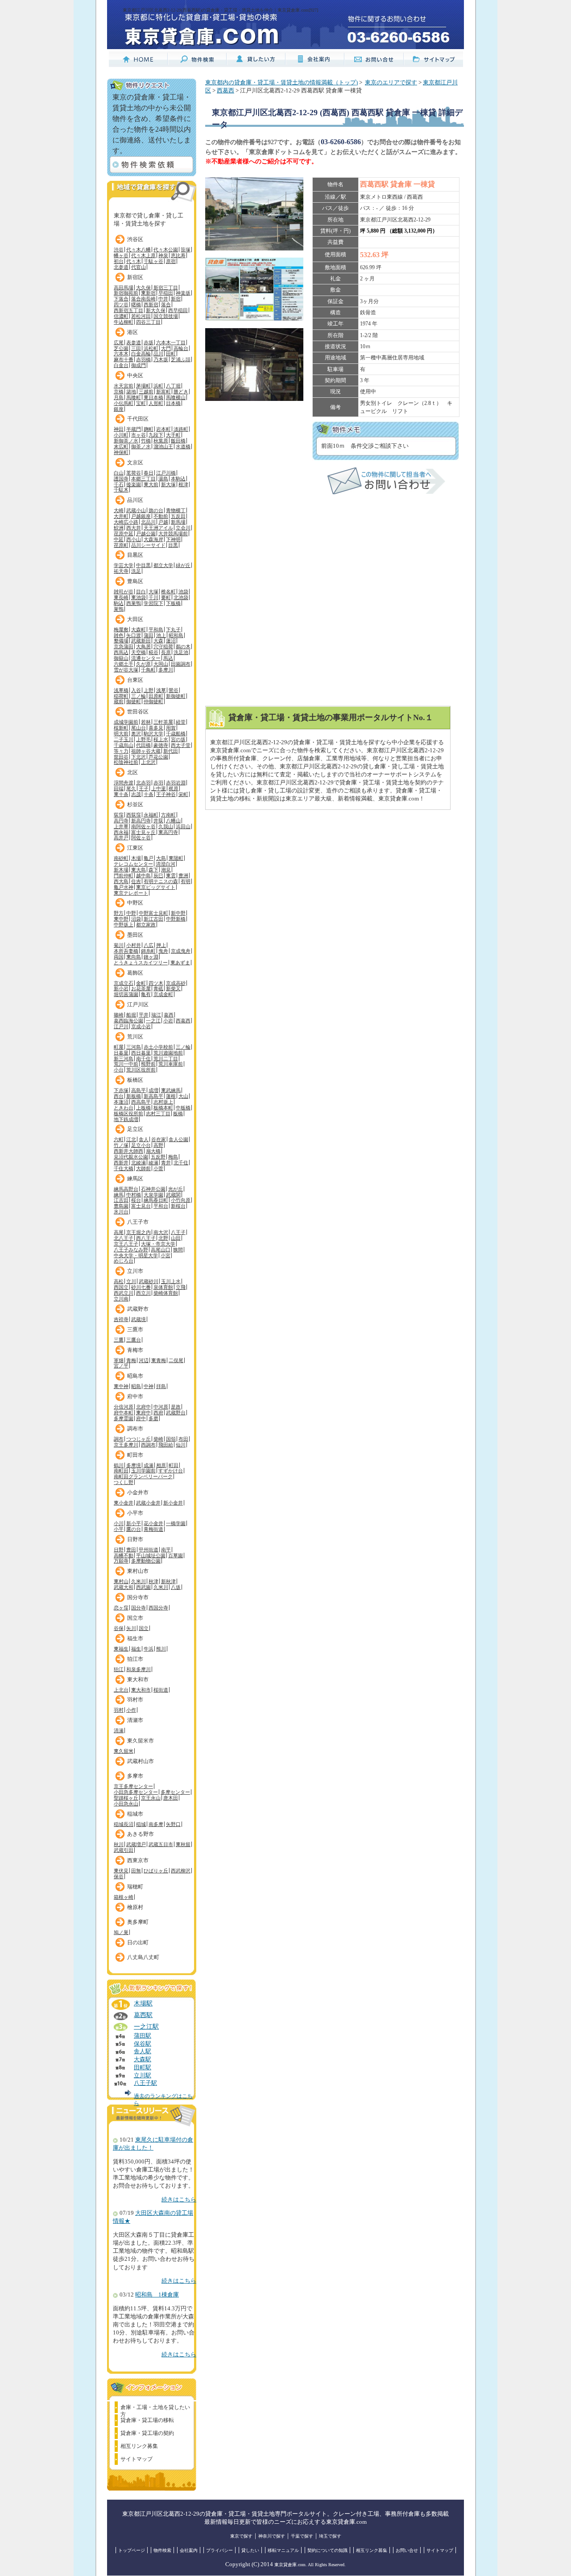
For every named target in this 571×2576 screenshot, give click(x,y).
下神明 (173, 539)
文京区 (135, 463)
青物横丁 (176, 510)
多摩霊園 (124, 1418)
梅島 (173, 1157)
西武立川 (124, 1293)
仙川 (181, 1445)
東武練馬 (171, 1090)
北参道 (121, 267)
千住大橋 (124, 1168)
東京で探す (241, 2536)
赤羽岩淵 (176, 783)
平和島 (156, 629)
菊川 (119, 945)
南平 (166, 1550)
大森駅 (143, 2059)
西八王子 (146, 1238)
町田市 (135, 1455)
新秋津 (168, 1581)
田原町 (156, 696)
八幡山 (173, 821)
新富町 (163, 392)
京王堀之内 (139, 1232)
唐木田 (171, 1798)
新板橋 (134, 1096)
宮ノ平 (121, 1366)
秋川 (119, 1844)
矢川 (131, 1628)
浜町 (158, 386)
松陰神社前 (126, 762)
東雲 (171, 875)
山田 (176, 1238)
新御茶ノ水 (126, 441)
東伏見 (121, 1871)
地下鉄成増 (126, 1119)
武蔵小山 (136, 510)
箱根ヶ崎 (124, 1897)
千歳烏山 (124, 745)
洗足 (136, 571)
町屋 (119, 1047)
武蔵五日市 (161, 1844)
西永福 (121, 832)
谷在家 (159, 1139)
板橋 (178, 1113)
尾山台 (139, 728)
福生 (136, 1649)
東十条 (121, 794)
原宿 (171, 261)
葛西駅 (143, 2015)
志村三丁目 (158, 1113)
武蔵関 (173, 1195)
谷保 (119, 1628)
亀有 (146, 994)
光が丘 (176, 1189)
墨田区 (135, 935)
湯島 (163, 479)
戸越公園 (146, 534)
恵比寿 (178, 255)
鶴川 (119, 1465)
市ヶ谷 (139, 435)
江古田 (121, 1200)
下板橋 (173, 603)
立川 (131, 1281)
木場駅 (143, 2003)
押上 (161, 945)
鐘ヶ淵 (151, 957)
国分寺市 (138, 1597)
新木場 (121, 870)
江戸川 (121, 1026)
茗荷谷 (134, 473)
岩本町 (163, 429)
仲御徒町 (153, 701)
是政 (176, 1407)
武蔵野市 (138, 1309)
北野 (163, 1238)
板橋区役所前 (128, 1113)
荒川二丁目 (166, 1059)
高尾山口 (161, 1250)
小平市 (135, 1513)
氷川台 (121, 1212)
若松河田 (141, 316)
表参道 (134, 342)
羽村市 (135, 1700)
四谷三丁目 (148, 322)
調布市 (135, 1429)
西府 (158, 1413)
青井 (166, 1163)
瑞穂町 (135, 1887)
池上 (161, 635)
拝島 (161, 1386)
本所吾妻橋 (126, 951)
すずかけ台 (171, 1471)
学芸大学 (124, 565)
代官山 (139, 267)
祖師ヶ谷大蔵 (146, 751)
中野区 (135, 903)
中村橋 (134, 1195)
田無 (136, 1871)
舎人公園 (178, 1139)
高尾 (119, 1232)
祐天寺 (121, 571)
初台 (119, 261)
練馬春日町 (156, 1200)
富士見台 (141, 1206)
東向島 (134, 957)
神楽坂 (183, 293)
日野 (119, 1550)
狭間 (178, 1250)
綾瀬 (153, 1163)
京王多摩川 (126, 1445)
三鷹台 (134, 1340)
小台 (119, 1070)
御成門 (139, 365)
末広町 (121, 446)
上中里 (159, 788)
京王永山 (151, 1798)
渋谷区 (135, 239)
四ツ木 (156, 983)
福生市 (135, 1638)
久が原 (143, 664)
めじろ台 (124, 1261)
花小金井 (153, 1523)
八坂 (176, 1587)
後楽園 (134, 484)
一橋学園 (176, 1523)
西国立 (121, 1287)
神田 (119, 429)
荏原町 (121, 545)
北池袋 (181, 597)
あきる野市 (141, 1834)
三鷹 (119, 1340)
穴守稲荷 (163, 646)
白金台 (121, 365)
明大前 (121, 734)
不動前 (161, 516)
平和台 (161, 1206)
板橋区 (135, 1080)
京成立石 (124, 983)
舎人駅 (143, 2051)
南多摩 (156, 1824)
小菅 (158, 1168)
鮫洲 (119, 528)
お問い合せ (407, 2550)
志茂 (136, 794)
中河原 (161, 1407)
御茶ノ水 (141, 446)
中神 (149, 1386)
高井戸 (121, 838)
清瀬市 (135, 1720)
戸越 (163, 522)
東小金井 (124, 1503)
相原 (161, 1465)
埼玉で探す (330, 2536)
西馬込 (121, 652)
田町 (171, 354)
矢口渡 (134, 635)
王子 (144, 788)
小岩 (168, 1021)
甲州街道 (149, 1550)
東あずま (180, 963)
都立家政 (146, 925)
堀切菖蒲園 (126, 994)
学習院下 (153, 603)
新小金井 (173, 1503)
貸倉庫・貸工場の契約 (147, 2433)
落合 (166, 304)
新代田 (171, 751)
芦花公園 (158, 757)
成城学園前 (126, 722)
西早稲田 (178, 310)
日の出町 (138, 1942)
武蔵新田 (141, 641)
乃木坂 (161, 359)
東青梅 (159, 1360)
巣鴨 (119, 609)
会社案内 (189, 2550)
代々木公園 (166, 250)
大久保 (143, 288)
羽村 (119, 1710)
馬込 (168, 658)
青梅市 (135, 1350)
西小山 (134, 539)
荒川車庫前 (171, 1064)
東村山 (121, 1581)
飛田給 (166, 1445)
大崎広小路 (126, 522)
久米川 (139, 1581)
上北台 (121, 1690)
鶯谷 (174, 690)
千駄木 (121, 490)
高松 (119, 1281)
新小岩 (121, 988)
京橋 (119, 392)
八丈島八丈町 (143, 1957)
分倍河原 (124, 1407)
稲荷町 (121, 696)
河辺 (144, 1360)
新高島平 (153, 1096)
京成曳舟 (181, 951)
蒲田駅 (143, 2036)
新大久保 (156, 310)
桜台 (136, 1200)
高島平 (139, 1090)
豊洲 (183, 875)
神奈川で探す (272, 2536)
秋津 (153, 1581)
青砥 (158, 988)
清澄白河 (166, 864)
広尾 (119, 342)
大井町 (121, 516)
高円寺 (121, 821)
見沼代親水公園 (131, 1157)
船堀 (131, 1015)
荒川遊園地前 (168, 1053)
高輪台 (181, 348)
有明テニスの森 (161, 881)
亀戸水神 (124, 887)
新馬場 (178, 522)
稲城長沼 (124, 1824)
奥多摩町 (138, 1922)
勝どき (181, 392)
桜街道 (161, 1690)
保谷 (119, 1876)
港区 (132, 332)
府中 (141, 1418)
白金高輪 (141, 354)
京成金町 (163, 994)
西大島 (121, 881)
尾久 (131, 788)
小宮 (166, 1255)
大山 (183, 1096)
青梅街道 (153, 1529)
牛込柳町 (124, 322)
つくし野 (124, 1482)
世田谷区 (138, 712)
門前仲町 (124, 875)
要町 (166, 597)
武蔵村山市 (141, 1761)
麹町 (149, 429)
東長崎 (121, 597)
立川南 (121, 1299)
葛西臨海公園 (128, 1021)
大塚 (153, 592)
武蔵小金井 (148, 1503)
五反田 (178, 516)
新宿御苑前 (126, 293)
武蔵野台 (176, 1413)
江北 (131, 1139)
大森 (158, 641)
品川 (158, 354)
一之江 (153, 1021)
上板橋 (143, 1108)
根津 (183, 484)
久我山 (166, 826)
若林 (146, 722)
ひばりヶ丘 (156, 1871)
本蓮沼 (121, 1102)
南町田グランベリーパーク (143, 1476)
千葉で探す (302, 2536)
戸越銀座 (141, 516)
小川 (119, 1523)
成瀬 (149, 1465)
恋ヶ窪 (121, 1608)
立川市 (135, 1271)
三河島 (134, 1047)
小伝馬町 (124, 403)
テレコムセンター (133, 864)
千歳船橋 (176, 734)
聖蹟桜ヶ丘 (126, 1798)
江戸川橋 (166, 473)
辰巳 (158, 875)
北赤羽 (143, 783)
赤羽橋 (143, 359)
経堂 (181, 722)
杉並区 (135, 804)
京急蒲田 (124, 646)
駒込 (119, 603)
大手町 (173, 435)
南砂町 (121, 858)
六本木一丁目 (171, 342)
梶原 (174, 788)
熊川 (161, 1649)
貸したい (250, 2550)
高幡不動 (124, 1555)
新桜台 (178, 1206)
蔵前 (119, 701)
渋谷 (119, 250)
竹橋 (146, 441)
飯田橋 (178, 441)
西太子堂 (181, 745)
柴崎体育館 (166, 1293)
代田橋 (143, 745)
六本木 (121, 354)
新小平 (134, 1523)
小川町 (121, 435)
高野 (158, 1145)
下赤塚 (121, 1090)
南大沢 (161, 1232)
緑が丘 (183, 565)
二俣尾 (176, 1360)
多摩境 (134, 1465)
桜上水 (161, 739)
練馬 (119, 1195)
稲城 (141, 1824)
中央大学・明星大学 (136, 1255)
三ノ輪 (139, 696)
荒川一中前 (126, 1064)
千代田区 (138, 419)
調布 (119, 1439)
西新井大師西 (128, 1151)
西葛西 (183, 1021)
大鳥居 (143, 646)
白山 (119, 473)
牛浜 (149, 1649)
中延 (119, 539)
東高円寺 (168, 832)
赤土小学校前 (158, 1047)
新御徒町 (176, 696)
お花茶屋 (141, 988)
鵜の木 (183, 646)
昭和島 (176, 635)
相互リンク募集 (139, 2446)
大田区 (135, 619)
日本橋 (173, 403)
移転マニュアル (283, 2550)
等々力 (121, 751)
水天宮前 (124, 386)
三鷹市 (135, 1330)
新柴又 (173, 988)
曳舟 (163, 951)
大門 (166, 348)
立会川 (183, 528)
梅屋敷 (121, 629)
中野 (131, 913)
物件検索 (162, 2550)
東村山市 (138, 1571)
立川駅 (143, 2076)
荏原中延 (124, 534)
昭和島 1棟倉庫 (157, 2295)
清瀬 (119, 1730)
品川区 (135, 500)
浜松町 (151, 348)
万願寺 (121, 1561)
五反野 (158, 1157)
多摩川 (166, 670)
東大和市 (138, 1680)
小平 (119, 1529)
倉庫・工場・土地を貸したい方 (155, 2409)
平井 (144, 1015)
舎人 (144, 1139)
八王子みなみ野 (131, 1250)
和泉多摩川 (139, 1669)
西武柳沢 (181, 1871)
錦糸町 (148, 951)
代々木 (134, 261)
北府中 (143, 1407)
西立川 (143, 1293)
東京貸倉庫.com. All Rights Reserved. (310, 2565)
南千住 (143, 1059)
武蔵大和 (124, 1587)
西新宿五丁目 (128, 310)
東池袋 (139, 597)
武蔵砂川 (149, 1281)
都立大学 (163, 565)
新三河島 (124, 1059)
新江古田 (153, 919)
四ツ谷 (121, 304)
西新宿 (151, 304)
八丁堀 (173, 386)
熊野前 (148, 1064)
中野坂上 (124, 925)
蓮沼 (171, 641)
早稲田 (166, 293)
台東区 (135, 680)
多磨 (153, 1418)
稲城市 (135, 1814)
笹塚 (186, 250)
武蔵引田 (124, 1850)
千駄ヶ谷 (153, 261)
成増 (153, 1090)
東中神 (121, 1386)
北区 (132, 772)
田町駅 (143, 2067)
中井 (163, 299)
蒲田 (149, 635)
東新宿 (148, 293)
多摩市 (135, 1776)
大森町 (139, 629)
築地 (131, 392)
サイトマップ (137, 2459)
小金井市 (138, 1492)
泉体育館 (163, 1287)
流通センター (146, 658)
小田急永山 (126, 1804)
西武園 (143, 1587)
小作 (131, 1710)
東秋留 (183, 1844)
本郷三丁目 (143, 479)
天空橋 (139, 652)
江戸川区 (138, 1005)
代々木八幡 (139, 250)
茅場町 (143, 386)
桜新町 (121, 728)
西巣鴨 (134, 603)
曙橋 (136, 304)
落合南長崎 (143, 299)
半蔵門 (134, 429)
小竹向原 (181, 1200)
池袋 (183, 592)
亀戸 (149, 858)
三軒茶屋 (163, 722)
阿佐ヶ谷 (141, 838)
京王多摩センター (133, 1786)
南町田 (121, 1471)
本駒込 (178, 479)
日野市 (135, 1539)
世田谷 (121, 757)
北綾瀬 (139, 1163)
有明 (186, 881)
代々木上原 (143, 255)
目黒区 (135, 555)
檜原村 (135, 1907)
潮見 (166, 870)
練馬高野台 (126, 1189)
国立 (144, 1628)
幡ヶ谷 (121, 255)
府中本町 (124, 1413)
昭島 (136, 1386)
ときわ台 (124, 1108)
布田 (183, 1439)
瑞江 (156, 1015)
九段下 (156, 435)
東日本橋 (153, 397)
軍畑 (119, 1360)
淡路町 (181, 429)
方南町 (168, 815)
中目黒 (143, 565)
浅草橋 (121, 690)
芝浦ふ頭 (181, 359)
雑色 (119, 635)
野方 (119, 913)
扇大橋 (153, 1151)
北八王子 (124, 1238)
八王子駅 (145, 2083)
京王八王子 (126, 1244)
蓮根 (171, 1096)
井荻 (158, 821)
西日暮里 (141, 1053)
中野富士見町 (153, 913)
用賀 (171, 728)
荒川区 (135, 1037)
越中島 (143, 875)
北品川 (148, 522)
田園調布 (181, 664)
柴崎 (158, 1439)
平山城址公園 (151, 1555)
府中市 (135, 1396)
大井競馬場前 (173, 534)
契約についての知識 (327, 2550)
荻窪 (119, 815)
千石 (119, 484)
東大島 (139, 870)
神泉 (163, 255)
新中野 (178, 913)
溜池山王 (163, 446)
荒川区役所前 (141, 1070)
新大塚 (168, 484)
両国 (119, 957)
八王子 (178, 1232)
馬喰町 (134, 397)
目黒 (173, 545)
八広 (149, 945)
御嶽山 (121, 658)
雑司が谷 (124, 592)
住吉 (136, 881)
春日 (149, 473)
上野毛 (143, 739)
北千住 (181, 1163)
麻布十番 (124, 359)
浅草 (161, 690)
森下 (153, 870)
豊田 (131, 1550)
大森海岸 (153, 539)
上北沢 (148, 762)
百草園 (176, 1555)
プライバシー (219, 2550)
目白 (141, 592)
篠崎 (119, 1015)
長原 (166, 652)
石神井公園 (153, 1189)
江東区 (135, 848)
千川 (153, 597)
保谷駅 (143, 2044)
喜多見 (156, 728)
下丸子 (173, 629)
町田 (174, 1465)
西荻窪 (134, 815)
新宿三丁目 (166, 288)
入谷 (136, 690)
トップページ (132, 2550)
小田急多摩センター (136, 1792)
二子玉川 (124, 739)
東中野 (121, 919)
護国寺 (121, 479)
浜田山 (183, 826)
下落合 (121, 299)
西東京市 (138, 1860)
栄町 (183, 794)
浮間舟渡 (124, 783)
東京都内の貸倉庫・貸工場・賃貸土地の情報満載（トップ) (281, 83)
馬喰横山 (176, 397)
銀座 (119, 409)
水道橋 (183, 446)
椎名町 (168, 592)
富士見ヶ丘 (143, 832)
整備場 (121, 641)
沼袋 (136, 919)
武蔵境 (139, 1319)
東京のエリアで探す (391, 83)
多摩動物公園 (146, 1561)
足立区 (135, 1129)
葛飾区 (135, 973)
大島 (161, 858)
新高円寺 (141, 821)
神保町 (121, 452)
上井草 (121, 826)
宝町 (141, 403)
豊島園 (121, 1206)
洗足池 (181, 652)
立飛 (181, 1287)
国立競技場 (166, 316)
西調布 (148, 1445)
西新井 (121, 1163)
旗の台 (156, 510)
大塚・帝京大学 (158, 1244)
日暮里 (121, 1053)
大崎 (119, 510)
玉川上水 (171, 1281)
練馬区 (135, 1179)
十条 (149, 794)
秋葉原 (161, 441)
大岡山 (161, 664)
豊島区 (135, 581)
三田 (136, 348)
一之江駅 (146, 2026)
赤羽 (158, 783)
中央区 (135, 375)
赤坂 (149, 342)
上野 (149, 690)
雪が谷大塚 (126, 670)
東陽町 (176, 858)
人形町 (156, 403)
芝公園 (121, 348)
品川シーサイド (148, 545)
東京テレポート (131, 893)
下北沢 (139, 757)
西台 (119, 1096)
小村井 (134, 945)
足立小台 (141, 1145)
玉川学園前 (143, 1471)
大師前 (143, 1168)
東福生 (121, 1649)
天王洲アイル (158, 528)
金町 (141, 983)
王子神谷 (166, 794)
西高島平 (141, 1102)
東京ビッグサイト (156, 887)
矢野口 (173, 1824)
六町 (119, 1139)
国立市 (135, 1618)
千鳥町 (148, 670)
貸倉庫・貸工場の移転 (147, 2420)
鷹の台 (134, 1529)
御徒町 (134, 701)
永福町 (151, 815)
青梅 (131, 1360)
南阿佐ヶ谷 (143, 826)
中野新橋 (176, 919)
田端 (119, 788)
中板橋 (183, 1108)
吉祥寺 (121, 1319)
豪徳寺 (161, 745)
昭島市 (135, 1376)
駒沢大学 (153, 734)
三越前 (146, 392)
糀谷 (153, 652)
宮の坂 (178, 739)
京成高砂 (176, 983)
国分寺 (139, 1608)
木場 (136, 858)
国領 (171, 1439)
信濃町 (121, 316)
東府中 (143, 1413)
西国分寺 (158, 1608)
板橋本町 (163, 1108)
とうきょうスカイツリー (141, 963)
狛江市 (135, 1659)
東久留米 (124, 1751)
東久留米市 (141, 1741)
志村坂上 (163, 1102)
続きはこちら (179, 2200)
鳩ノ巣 (121, 1932)
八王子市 (138, 1222)
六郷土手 (124, 664)
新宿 (176, 299)
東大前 (151, 484)
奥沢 (136, 734)
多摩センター (175, 1792)
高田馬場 (124, 288)
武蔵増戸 (136, 1844)
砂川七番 (141, 1287)
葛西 (169, 1015)
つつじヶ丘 (139, 1439)
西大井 (134, 528)
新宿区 (135, 277)
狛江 (119, 1669)
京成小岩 (141, 1026)
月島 (119, 397)
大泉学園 (153, 1195)
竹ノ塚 (121, 1145)
